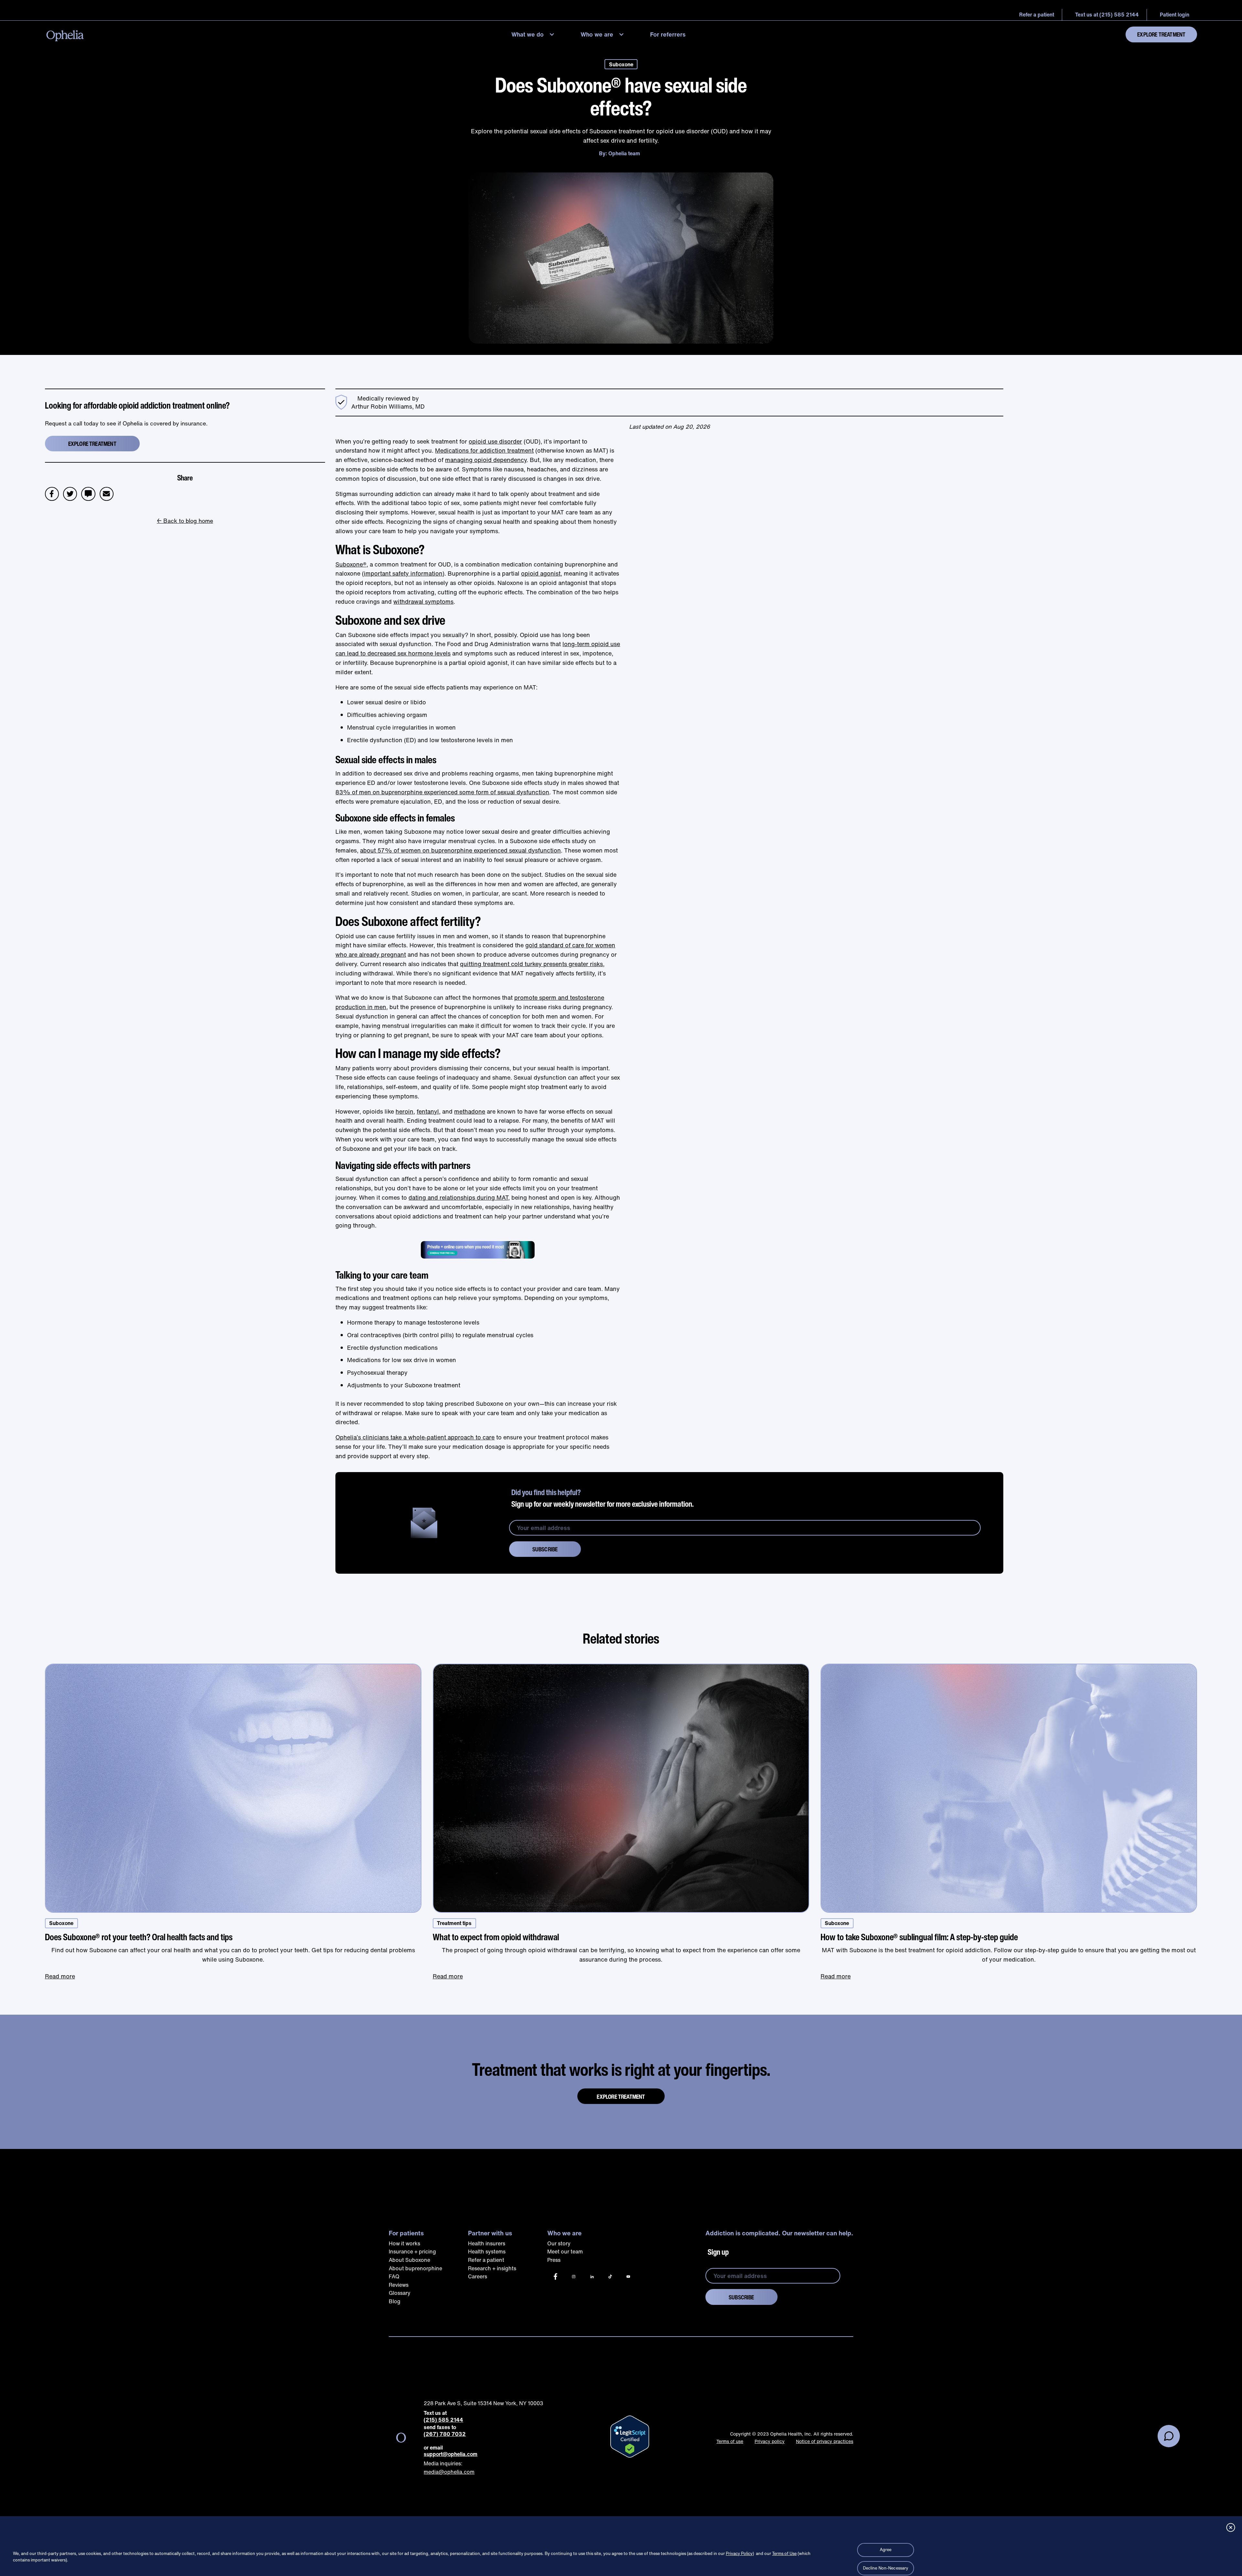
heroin (404, 1111)
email (109, 491)
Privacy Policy (739, 2554)
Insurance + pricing (412, 2251)
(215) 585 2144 (443, 2420)
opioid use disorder (495, 441)
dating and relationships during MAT (458, 1197)
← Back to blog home (185, 521)
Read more (60, 1976)
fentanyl (428, 1111)
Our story (559, 2243)
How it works (404, 2243)
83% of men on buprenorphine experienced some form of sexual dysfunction (442, 792)
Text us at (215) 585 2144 (1107, 15)
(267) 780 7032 (445, 2434)
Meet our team (565, 2251)
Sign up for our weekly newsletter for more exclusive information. (603, 1498)
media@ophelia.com (449, 2472)
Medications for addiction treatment (484, 450)
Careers (478, 2276)
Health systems (487, 2251)
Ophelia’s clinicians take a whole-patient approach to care (415, 1437)
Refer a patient (486, 2260)
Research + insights (492, 2268)
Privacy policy (770, 2441)
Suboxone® (351, 564)
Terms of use (730, 2441)
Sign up (718, 2252)
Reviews (399, 2285)
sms (88, 491)
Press (554, 2260)
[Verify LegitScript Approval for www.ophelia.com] (630, 2437)
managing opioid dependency (486, 460)
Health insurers (487, 2243)
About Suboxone (409, 2260)
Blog (395, 2301)
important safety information (403, 573)
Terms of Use (784, 2554)
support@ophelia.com (451, 2454)
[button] (534, 34)
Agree (886, 2550)
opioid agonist (541, 573)
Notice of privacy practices (825, 2441)
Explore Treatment (1161, 34)
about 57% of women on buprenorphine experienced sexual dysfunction (460, 850)
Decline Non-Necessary (886, 2568)
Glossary (400, 2293)
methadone (470, 1111)
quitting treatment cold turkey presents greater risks (531, 964)
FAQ (394, 2276)
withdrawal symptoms (423, 601)
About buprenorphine (415, 2268)
